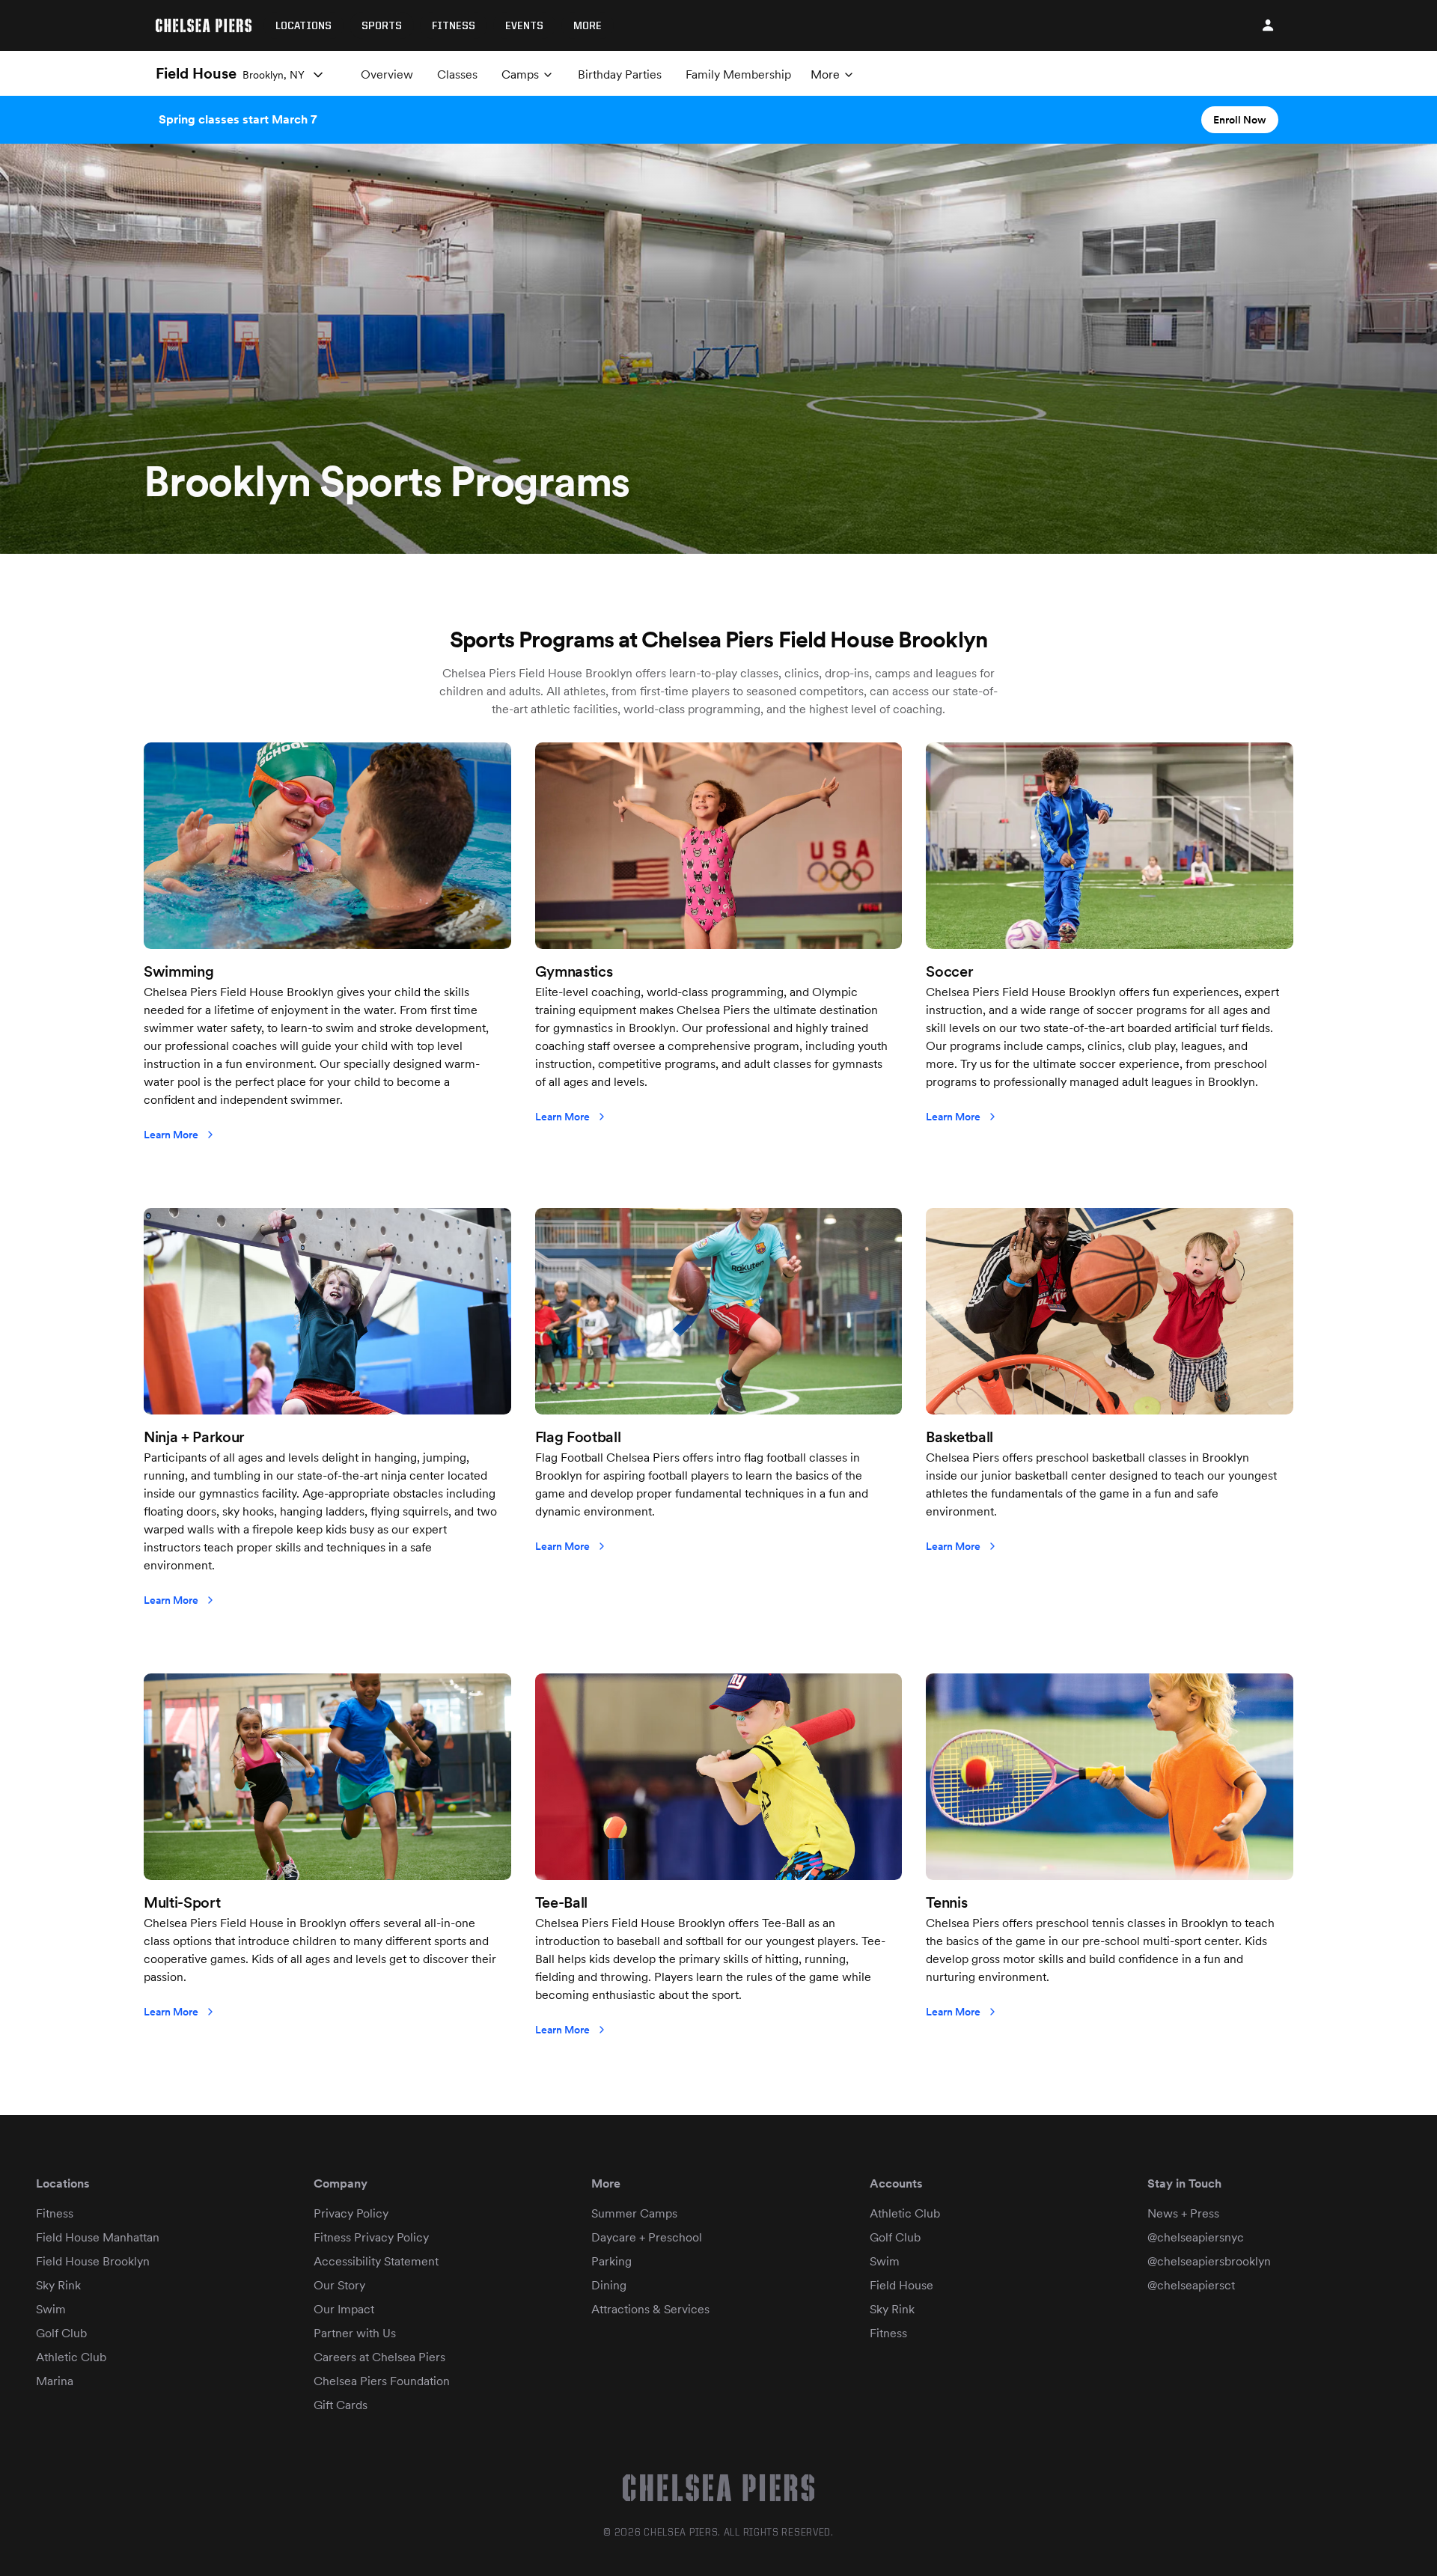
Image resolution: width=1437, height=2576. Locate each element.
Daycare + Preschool (647, 2237)
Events (524, 26)
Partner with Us (355, 2333)
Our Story (339, 2285)
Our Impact (344, 2309)
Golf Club (61, 2333)
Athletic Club (71, 2357)
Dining (609, 2285)
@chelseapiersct (1191, 2285)
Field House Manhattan (98, 2237)
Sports (382, 26)
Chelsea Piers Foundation (382, 2381)
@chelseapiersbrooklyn (1209, 2261)
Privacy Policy (351, 2213)
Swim (51, 2309)
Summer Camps (634, 2213)
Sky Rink (58, 2285)
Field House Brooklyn (93, 2261)
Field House (901, 2285)
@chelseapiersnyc (1196, 2237)
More (588, 26)
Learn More (171, 1135)
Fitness (454, 26)
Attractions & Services (650, 2309)
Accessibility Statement (376, 2261)
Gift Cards (341, 2405)
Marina (55, 2381)
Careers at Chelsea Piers (379, 2357)
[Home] (204, 25)
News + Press (1183, 2213)
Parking (611, 2261)
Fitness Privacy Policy (371, 2237)
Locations (303, 26)
